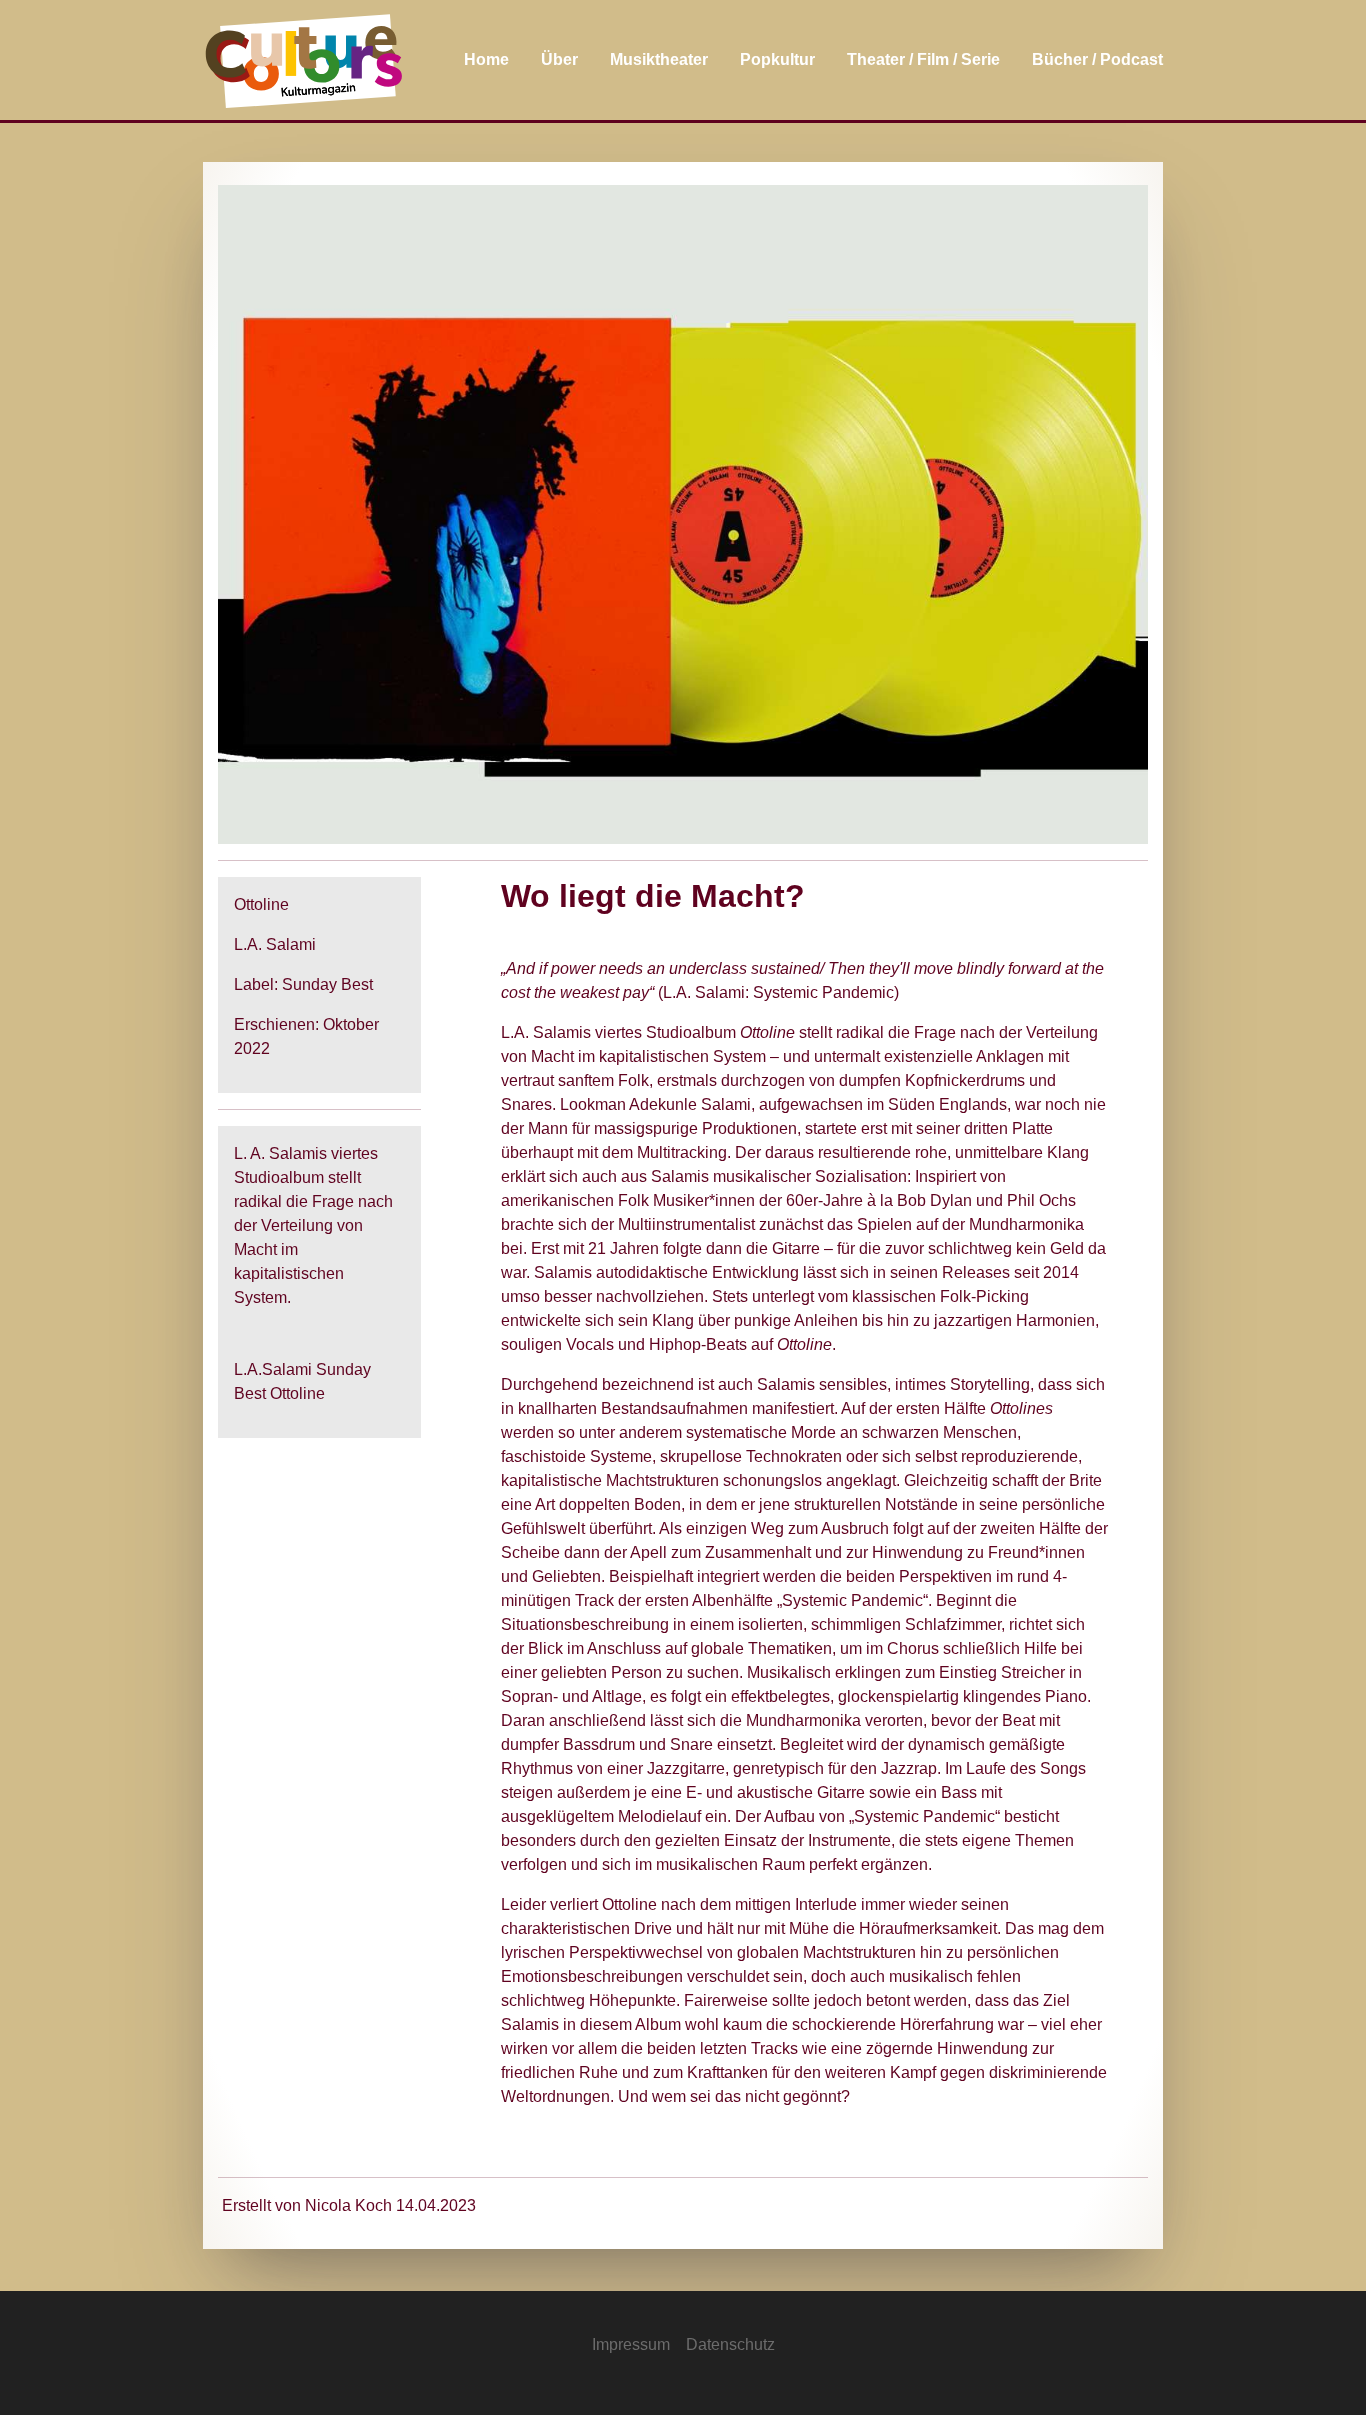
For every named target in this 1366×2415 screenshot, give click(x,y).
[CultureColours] (303, 60)
